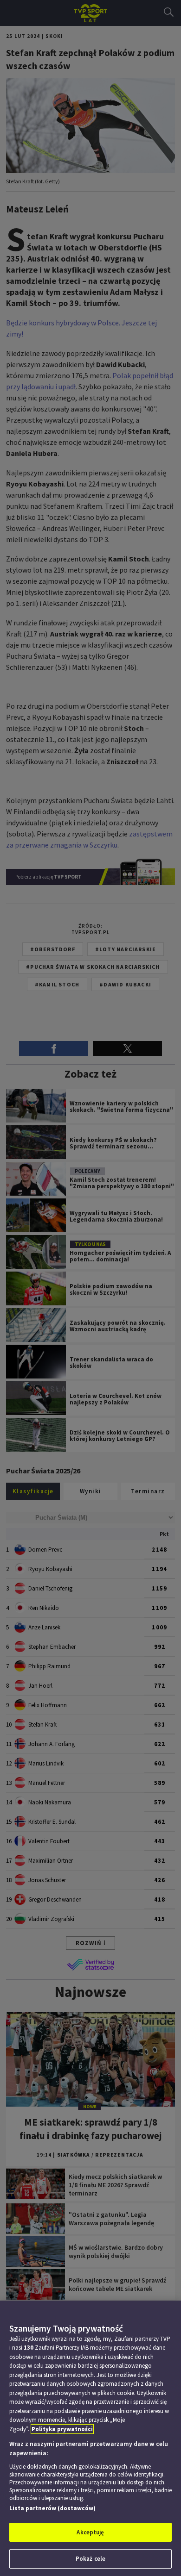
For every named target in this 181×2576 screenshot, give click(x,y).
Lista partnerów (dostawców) (52, 2508)
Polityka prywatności (62, 2429)
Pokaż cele (90, 2559)
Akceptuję (90, 2532)
